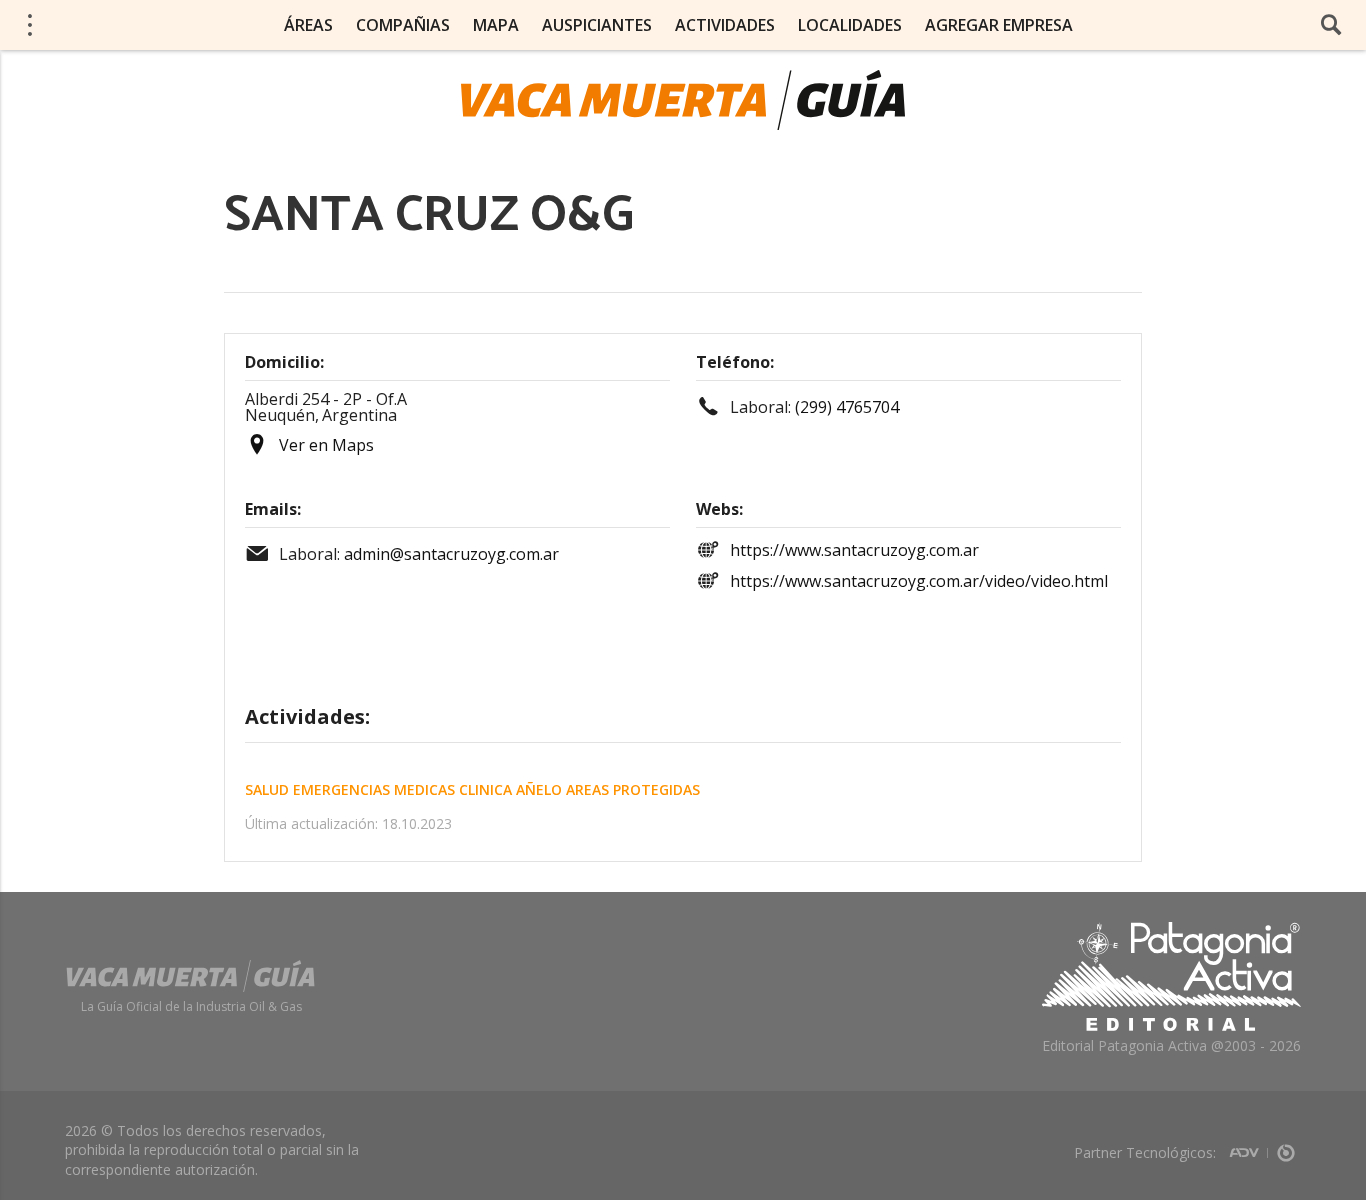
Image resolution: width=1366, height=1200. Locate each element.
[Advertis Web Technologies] (1248, 1146)
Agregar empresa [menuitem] (999, 25)
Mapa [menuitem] (496, 25)
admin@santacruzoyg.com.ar (451, 554)
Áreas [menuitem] (308, 25)
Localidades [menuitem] (850, 25)
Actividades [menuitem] (725, 25)
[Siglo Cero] (1286, 1146)
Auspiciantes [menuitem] (597, 25)
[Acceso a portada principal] (683, 100)
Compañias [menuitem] (403, 25)
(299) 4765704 (847, 407)
